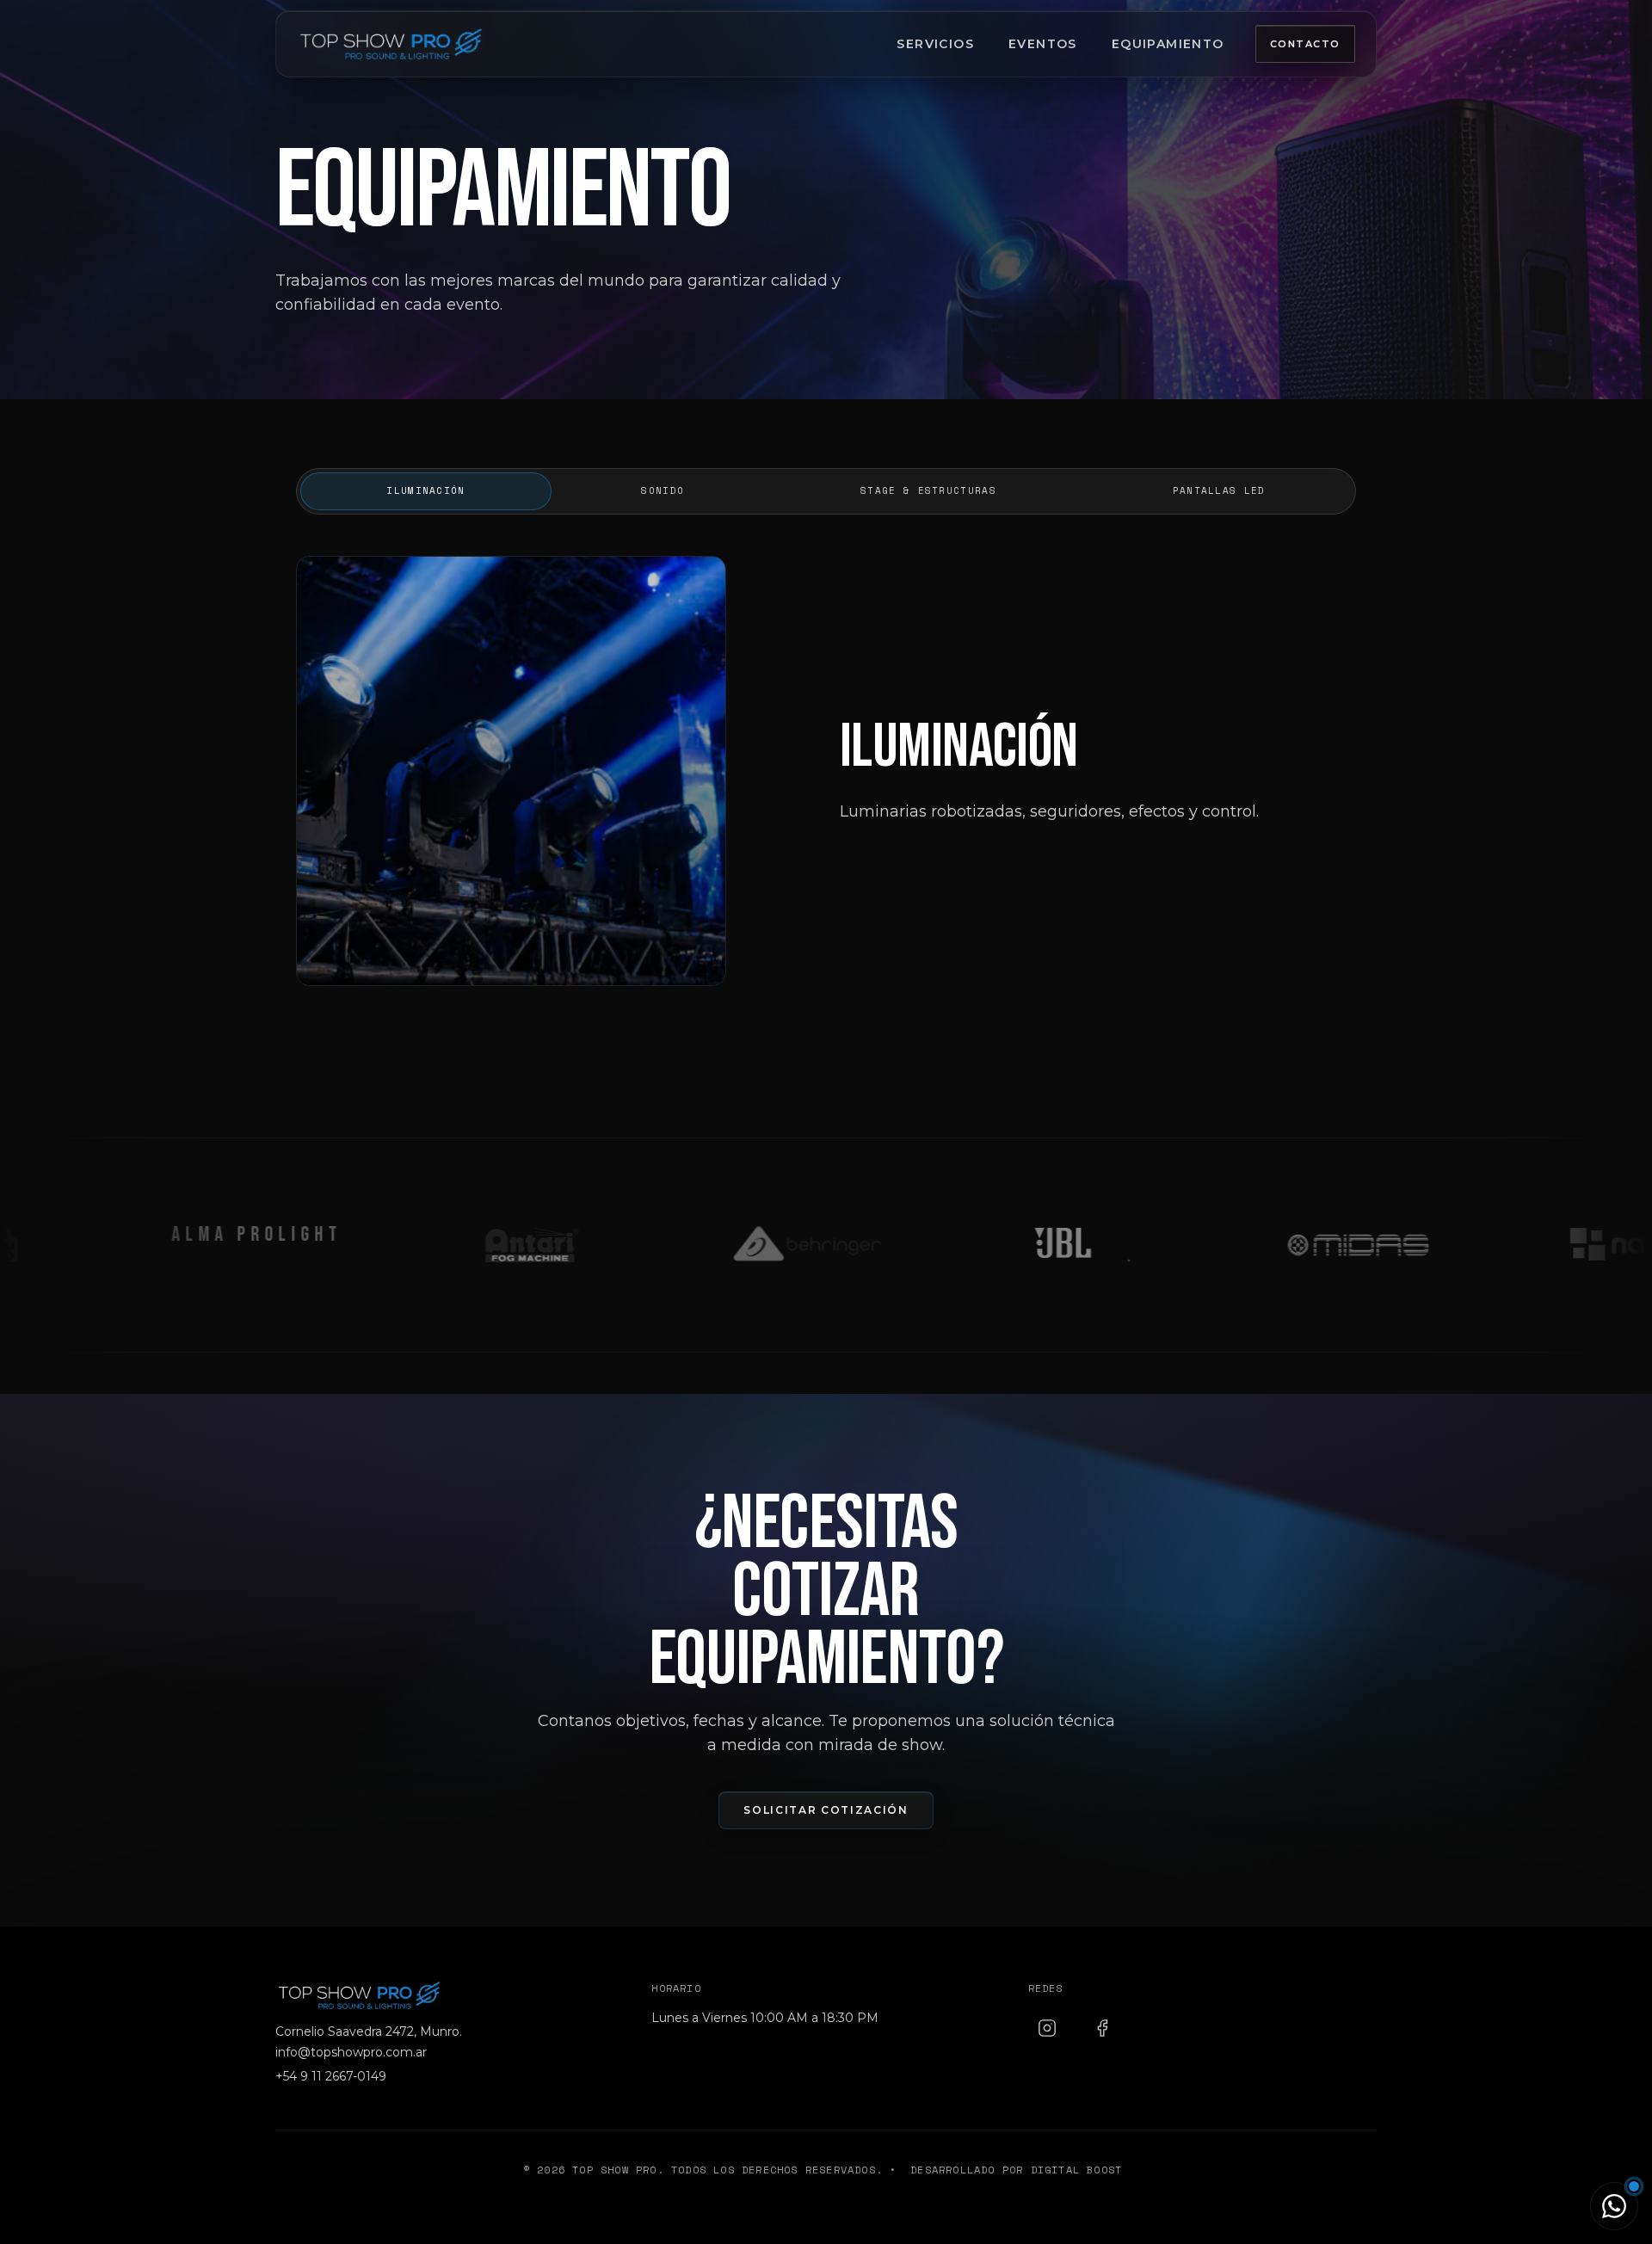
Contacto (1305, 44)
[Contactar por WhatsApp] (1614, 2206)
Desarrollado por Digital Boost (1016, 2170)
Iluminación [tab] (425, 490)
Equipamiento (1168, 44)
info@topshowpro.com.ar (351, 2052)
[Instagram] (1047, 2028)
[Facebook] (1102, 2028)
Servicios (935, 44)
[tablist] (826, 491)
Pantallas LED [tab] (1219, 490)
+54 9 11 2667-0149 (331, 2076)
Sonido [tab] (663, 490)
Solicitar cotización (826, 1810)
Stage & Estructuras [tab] (928, 490)
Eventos (1043, 44)
